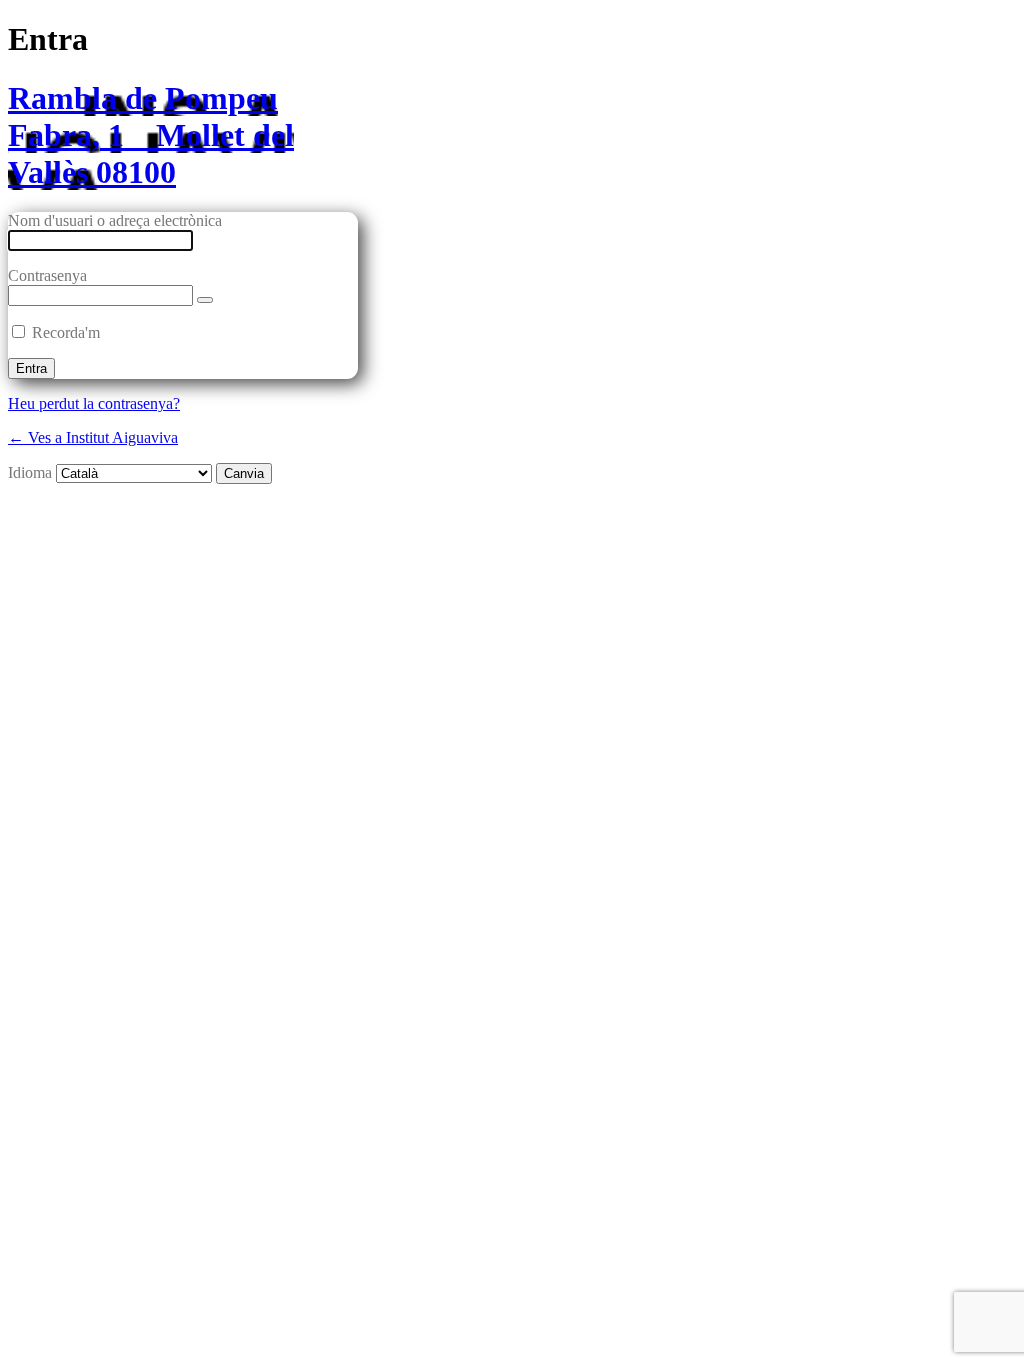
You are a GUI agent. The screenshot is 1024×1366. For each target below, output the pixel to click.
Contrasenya (47, 275)
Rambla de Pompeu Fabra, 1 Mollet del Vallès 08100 (151, 135)
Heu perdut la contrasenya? (94, 403)
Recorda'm (66, 332)
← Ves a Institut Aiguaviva (93, 437)
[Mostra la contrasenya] (205, 300)
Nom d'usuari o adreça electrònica (115, 220)
